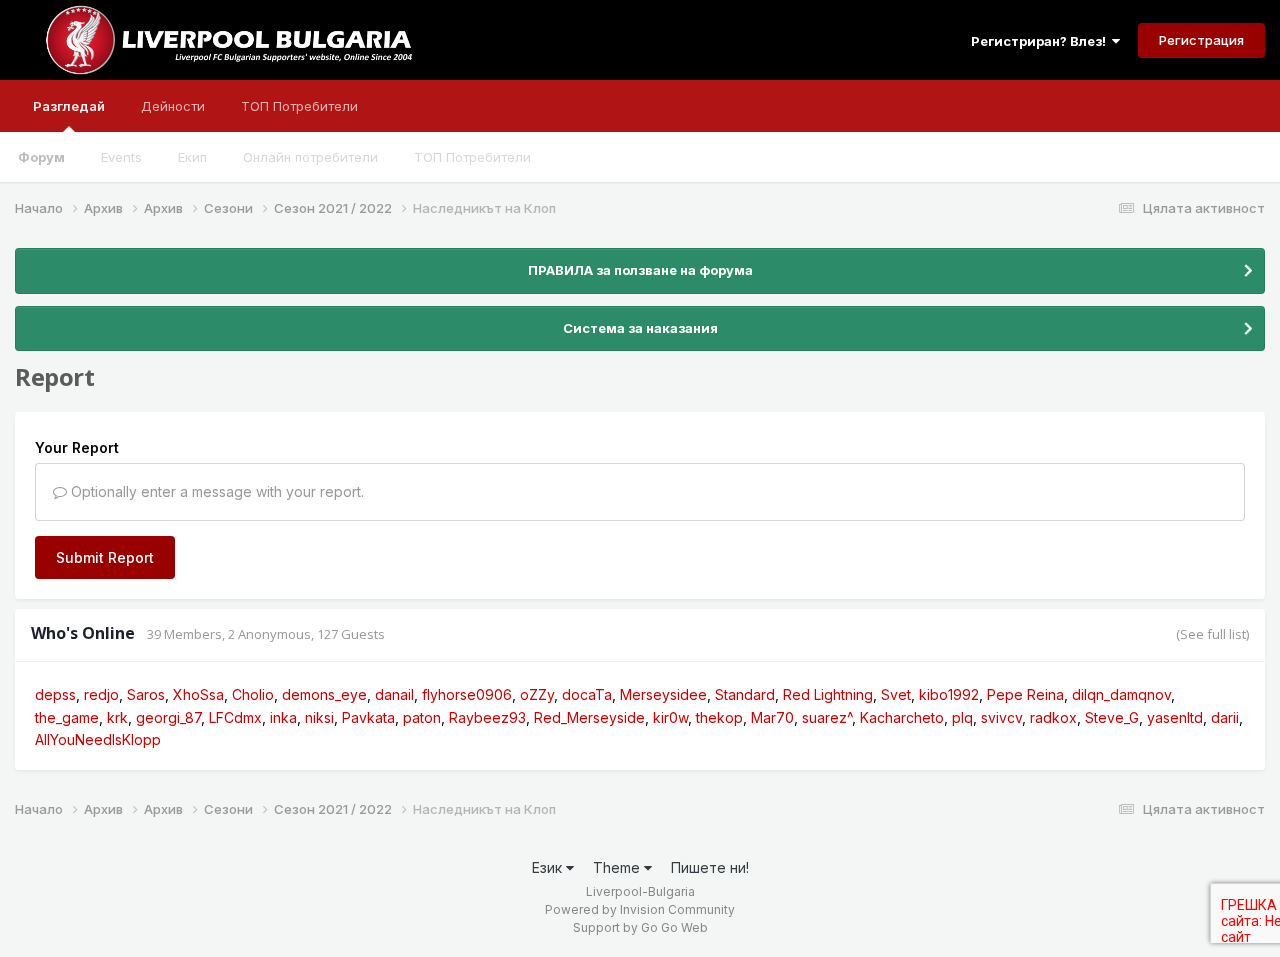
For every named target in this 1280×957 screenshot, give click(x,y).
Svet (896, 694)
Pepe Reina (1025, 694)
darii (1225, 717)
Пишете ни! (710, 867)
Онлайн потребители (310, 157)
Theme (618, 867)
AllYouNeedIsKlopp (98, 739)
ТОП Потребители (472, 157)
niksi (319, 717)
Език (549, 867)
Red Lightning (828, 694)
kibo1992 (949, 694)
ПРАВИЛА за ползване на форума (640, 270)
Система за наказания (640, 328)
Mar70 (772, 717)
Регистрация (1201, 40)
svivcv (1001, 717)
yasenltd (1175, 717)
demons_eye (324, 694)
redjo (101, 694)
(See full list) (1212, 634)
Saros (146, 694)
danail (394, 694)
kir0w (670, 717)
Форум (41, 157)
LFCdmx (235, 717)
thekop (719, 717)
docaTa (587, 694)
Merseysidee (663, 694)
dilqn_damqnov (1121, 694)
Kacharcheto (902, 717)
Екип (192, 157)
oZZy (537, 694)
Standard (745, 694)
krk (117, 717)
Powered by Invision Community (640, 909)
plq (962, 717)
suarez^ (827, 717)
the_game (67, 717)
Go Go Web (674, 927)
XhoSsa (198, 694)
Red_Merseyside (589, 717)
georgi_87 (168, 717)
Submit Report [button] (105, 557)
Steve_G (1112, 717)
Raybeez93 (487, 717)
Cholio (253, 694)
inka (283, 717)
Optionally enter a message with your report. (215, 491)
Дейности (173, 106)
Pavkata (368, 717)
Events (121, 157)
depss (55, 694)
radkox (1053, 717)
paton (422, 717)
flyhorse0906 (467, 694)
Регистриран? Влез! (1041, 41)
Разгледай (69, 106)
